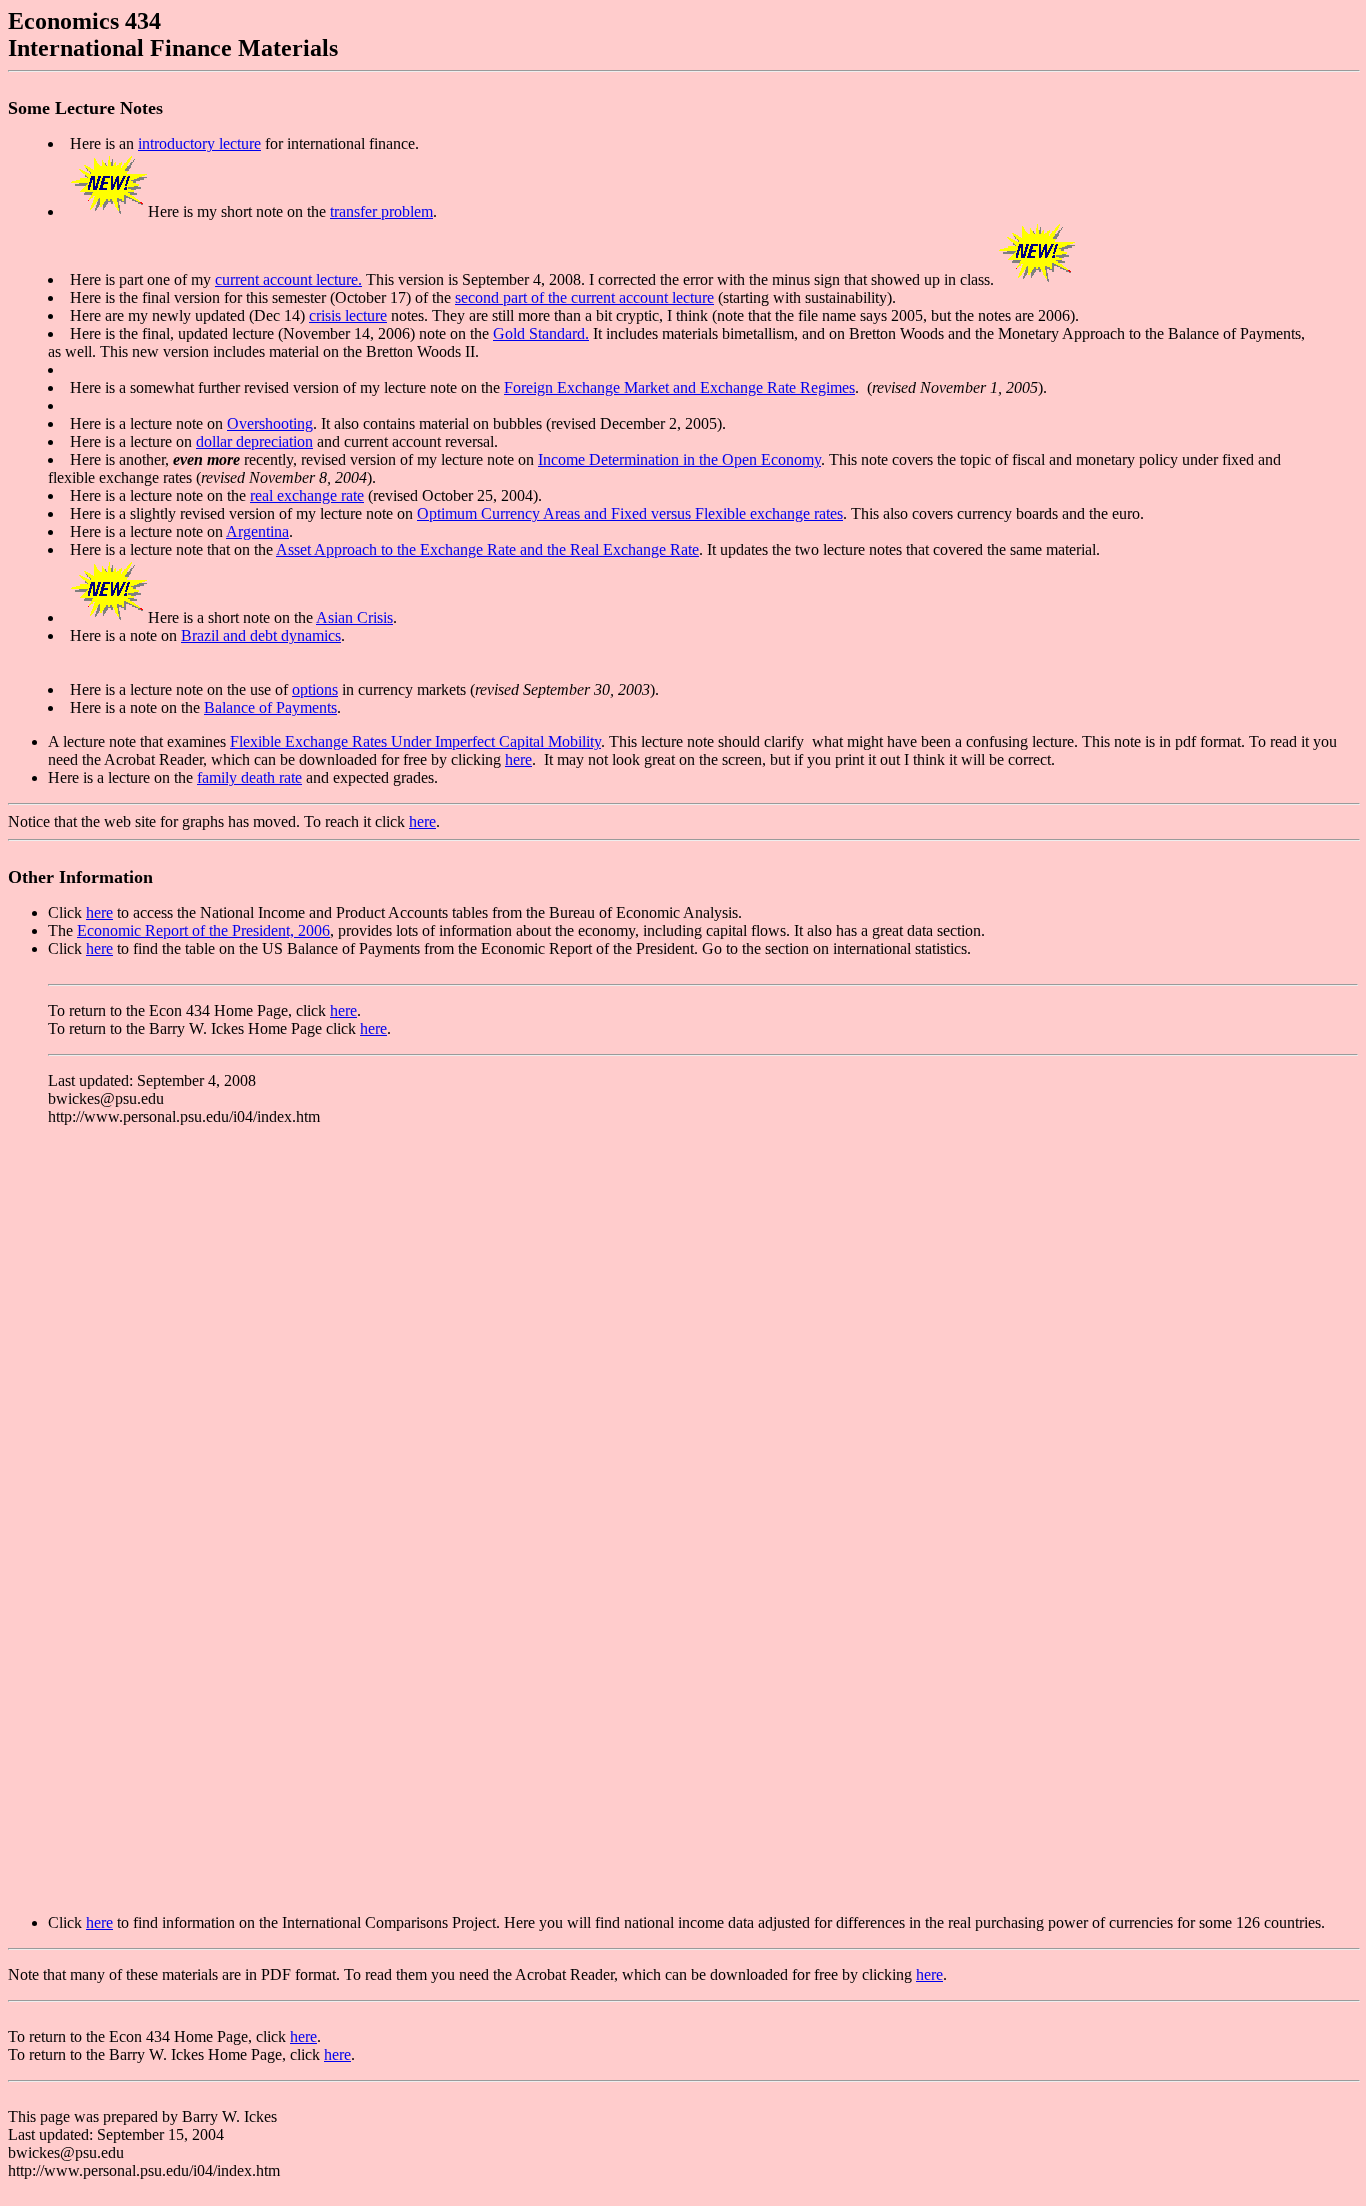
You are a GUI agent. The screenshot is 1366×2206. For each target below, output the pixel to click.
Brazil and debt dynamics (261, 635)
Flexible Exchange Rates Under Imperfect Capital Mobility (415, 741)
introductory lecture (199, 143)
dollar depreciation (254, 441)
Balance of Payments (270, 707)
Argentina (257, 531)
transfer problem (381, 211)
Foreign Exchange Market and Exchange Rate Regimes (679, 387)
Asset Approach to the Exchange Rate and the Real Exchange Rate (487, 549)
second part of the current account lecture (584, 297)
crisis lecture (348, 315)
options (315, 689)
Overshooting (270, 423)
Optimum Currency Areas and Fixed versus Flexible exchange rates (630, 513)
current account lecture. (288, 279)
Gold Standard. (541, 333)
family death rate (249, 777)
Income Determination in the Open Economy (679, 459)
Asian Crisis (354, 617)
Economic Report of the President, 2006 (203, 930)
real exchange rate (307, 495)
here (518, 759)
